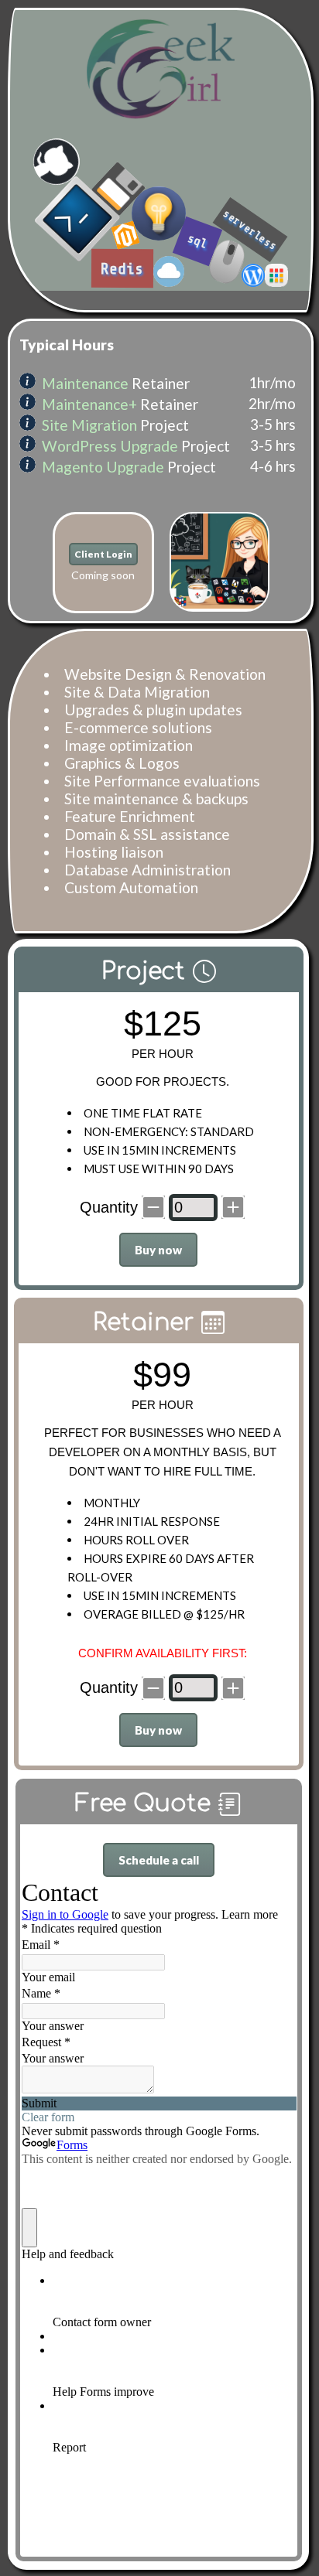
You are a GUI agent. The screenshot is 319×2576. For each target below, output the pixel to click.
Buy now (158, 1250)
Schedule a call (159, 1860)
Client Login (103, 554)
